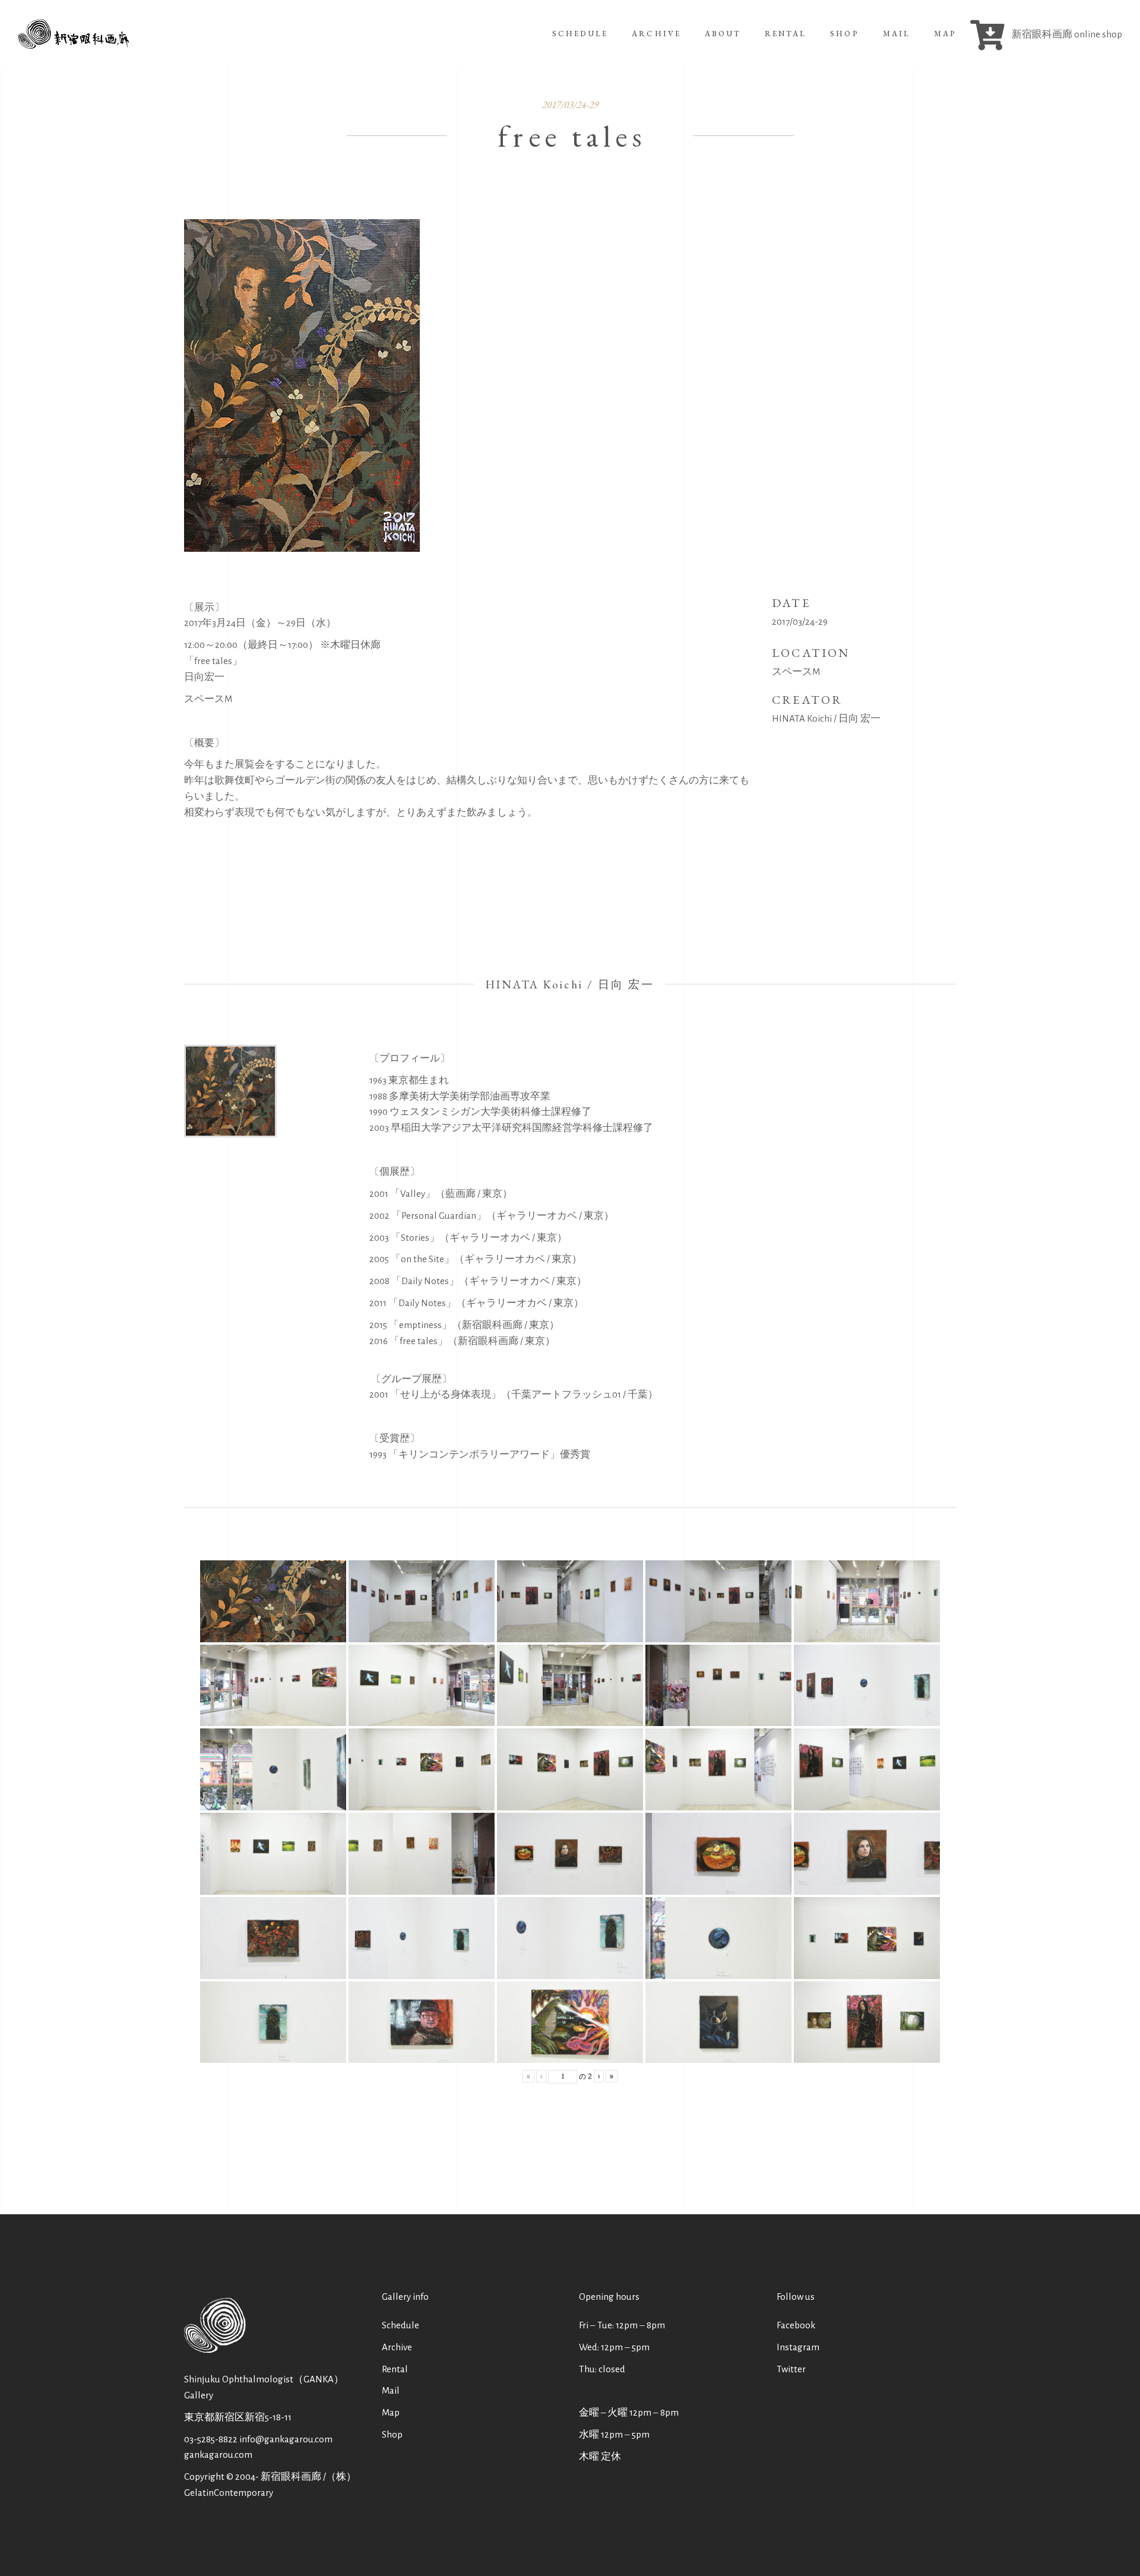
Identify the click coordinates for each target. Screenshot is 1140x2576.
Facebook (796, 2325)
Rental (395, 2369)
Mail (391, 2390)
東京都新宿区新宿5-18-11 (238, 2417)
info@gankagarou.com (286, 2439)
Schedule (400, 2325)
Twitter (791, 2369)
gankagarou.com (218, 2455)
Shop (392, 2434)
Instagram (798, 2347)
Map (391, 2412)
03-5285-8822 (211, 2439)
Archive (397, 2347)
